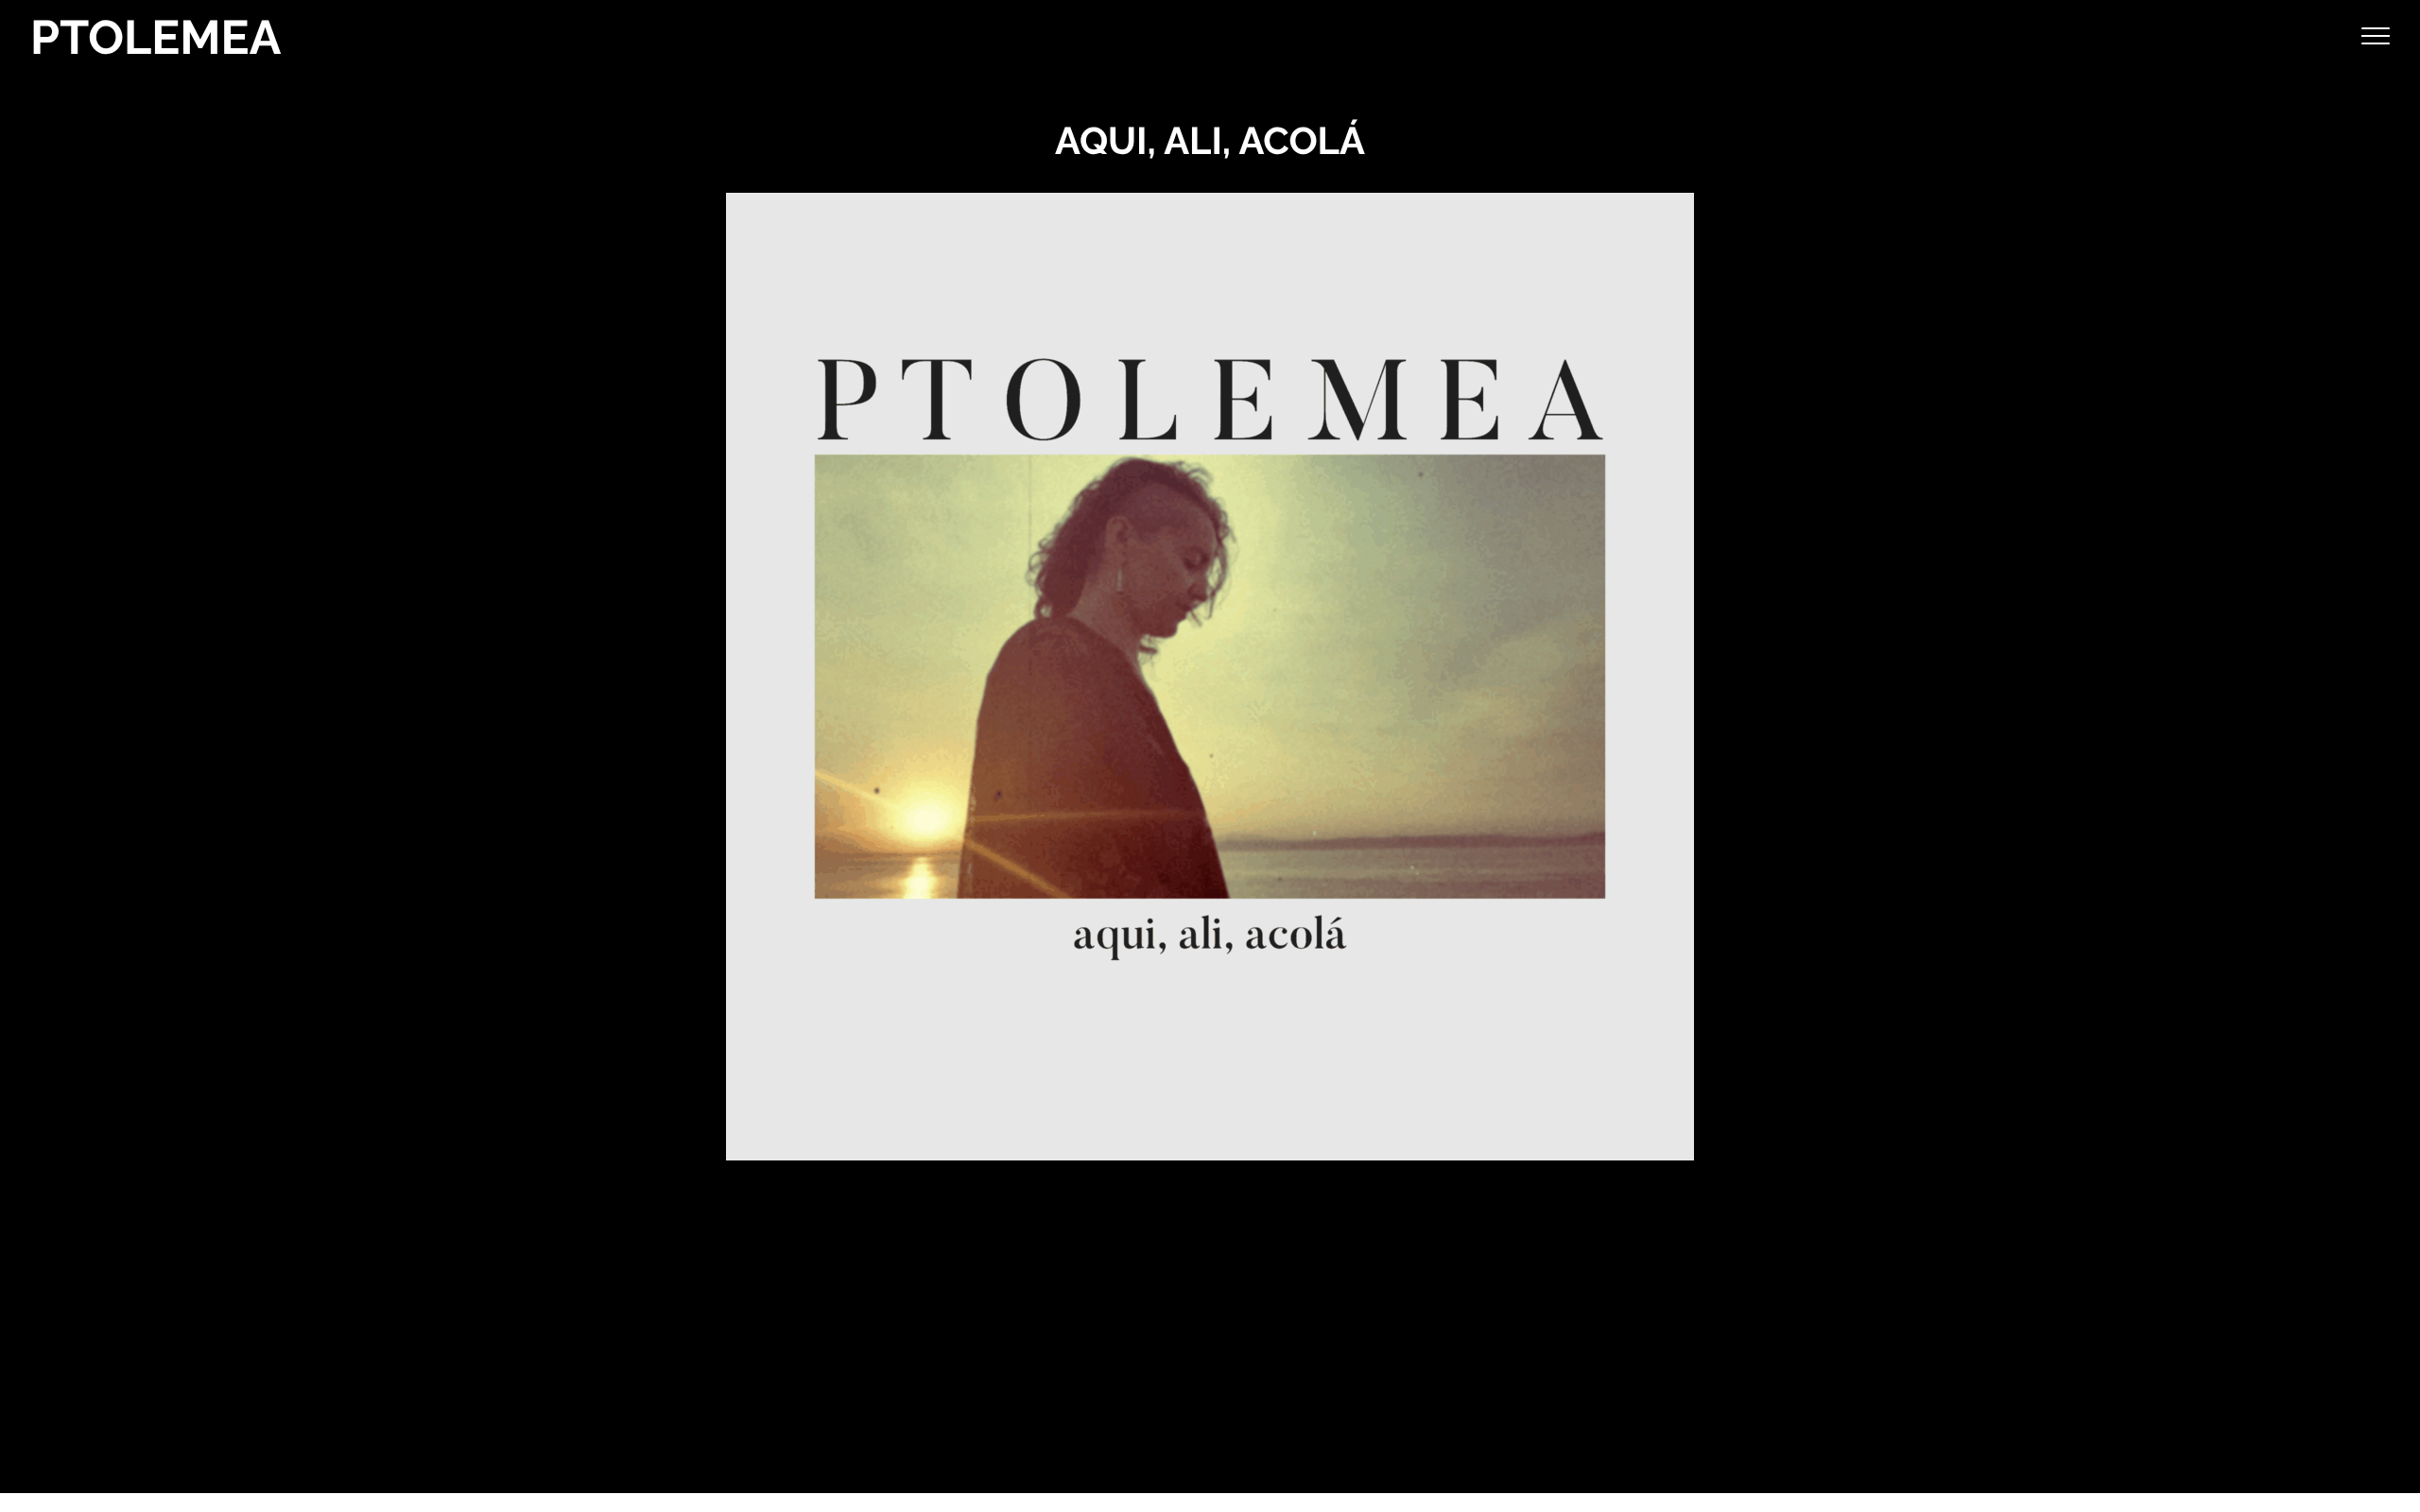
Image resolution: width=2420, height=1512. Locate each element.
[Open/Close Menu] (2376, 38)
